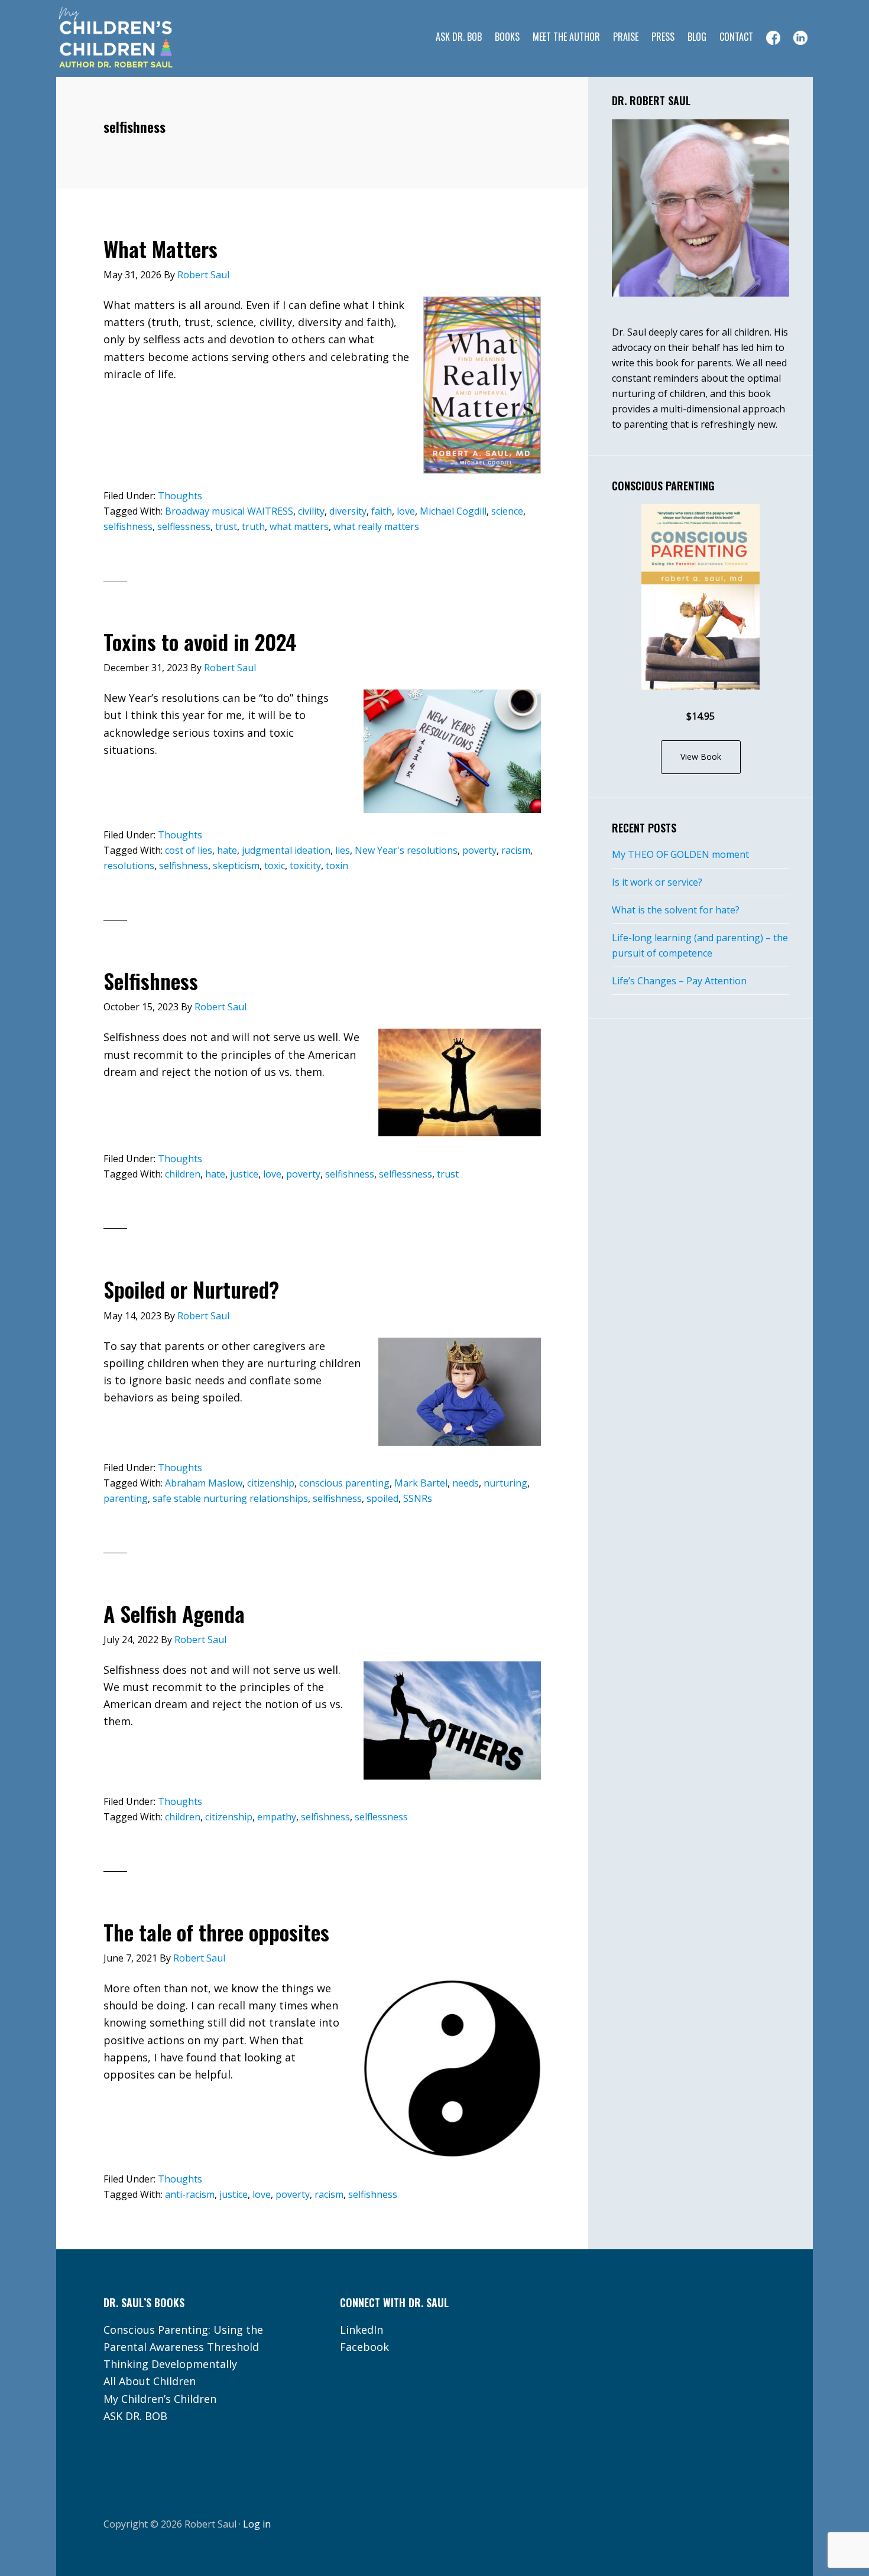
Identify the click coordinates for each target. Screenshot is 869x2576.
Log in (257, 2524)
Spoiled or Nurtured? (191, 1289)
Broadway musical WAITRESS (229, 511)
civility (311, 511)
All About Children (150, 2381)
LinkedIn (361, 2330)
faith (382, 511)
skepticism (236, 866)
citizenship (271, 1483)
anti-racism (190, 2194)
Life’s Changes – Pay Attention (679, 981)
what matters (299, 526)
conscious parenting (344, 1483)
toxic (275, 866)
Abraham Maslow (204, 1483)
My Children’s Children (160, 2399)
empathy (277, 1817)
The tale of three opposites (216, 1932)
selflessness (184, 526)
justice (244, 1174)
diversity (348, 511)
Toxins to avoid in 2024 (200, 641)
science (507, 511)
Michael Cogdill (453, 511)
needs (466, 1483)
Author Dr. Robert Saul (151, 38)
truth (253, 526)
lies (343, 850)
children (183, 1174)
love (406, 511)
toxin (337, 866)
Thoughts (180, 496)
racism (516, 850)
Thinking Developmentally (170, 2364)
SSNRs (418, 1498)
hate (227, 850)
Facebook (364, 2347)
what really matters (376, 526)
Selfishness (151, 980)
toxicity (305, 866)
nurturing (505, 1483)
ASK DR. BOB (135, 2416)
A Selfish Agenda (174, 1613)
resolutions (129, 866)
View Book (701, 757)
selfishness (128, 526)
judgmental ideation (286, 850)
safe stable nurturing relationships (230, 1498)
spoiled (382, 1498)
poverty (479, 850)
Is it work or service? (657, 882)
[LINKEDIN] (800, 38)
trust (226, 526)
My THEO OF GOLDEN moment (680, 854)
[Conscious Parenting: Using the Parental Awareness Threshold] (701, 597)
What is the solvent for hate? (676, 910)
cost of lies (189, 850)
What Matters (160, 248)
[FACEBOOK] (773, 38)
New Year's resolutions (406, 850)
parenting (126, 1498)
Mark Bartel (421, 1483)
